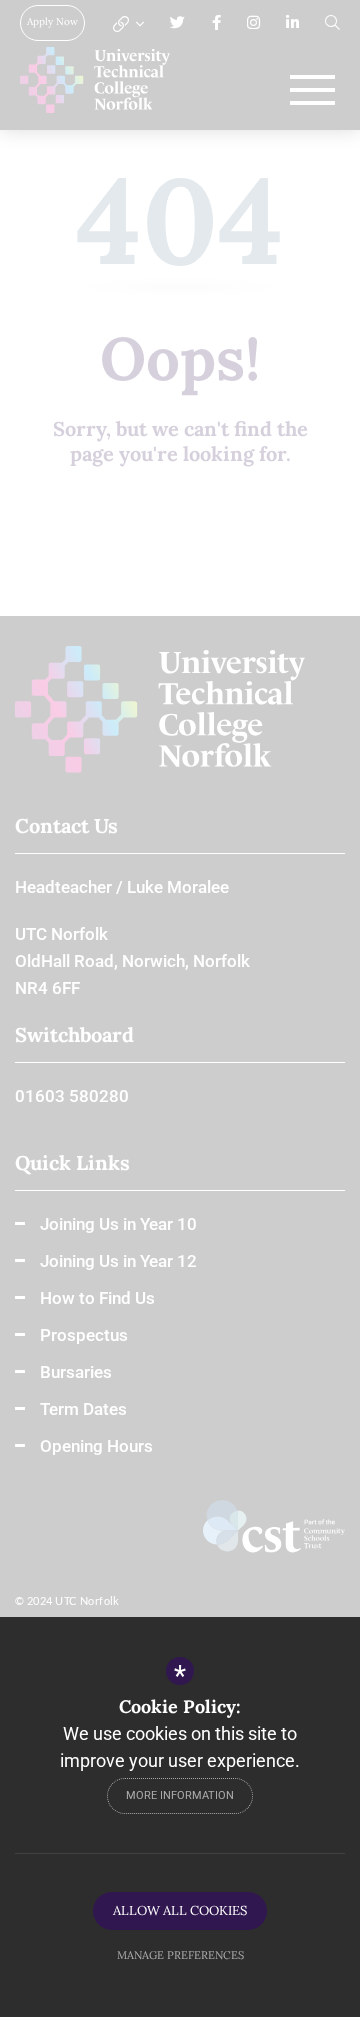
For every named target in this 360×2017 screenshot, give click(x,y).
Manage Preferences (180, 1955)
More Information (180, 1795)
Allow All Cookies (180, 1910)
